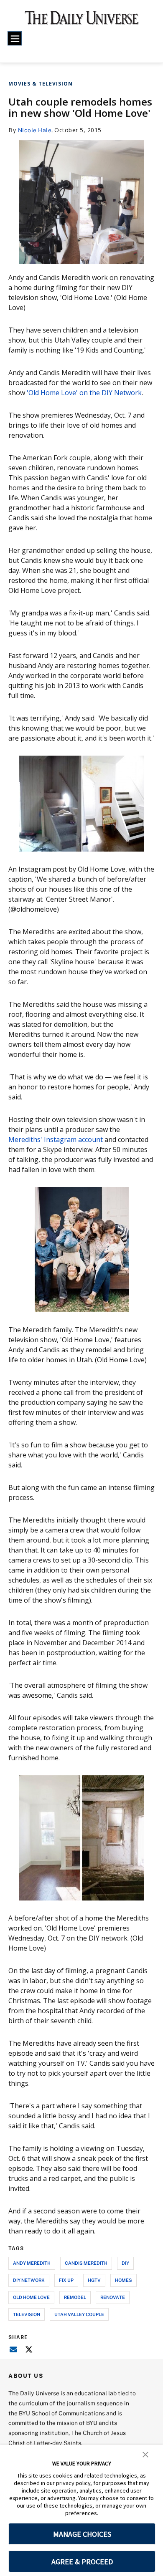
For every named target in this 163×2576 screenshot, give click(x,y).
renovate (113, 2297)
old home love (31, 2297)
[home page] (82, 21)
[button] (145, 2454)
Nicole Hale (35, 130)
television (27, 2314)
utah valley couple (79, 2314)
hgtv (94, 2280)
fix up (66, 2280)
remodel (75, 2297)
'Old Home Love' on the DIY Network (84, 393)
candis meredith (86, 2263)
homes (124, 2280)
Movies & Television (41, 84)
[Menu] (15, 38)
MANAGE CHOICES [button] (82, 2534)
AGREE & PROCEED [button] (82, 2562)
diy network (29, 2280)
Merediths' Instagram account (56, 1139)
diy (125, 2263)
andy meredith (32, 2263)
